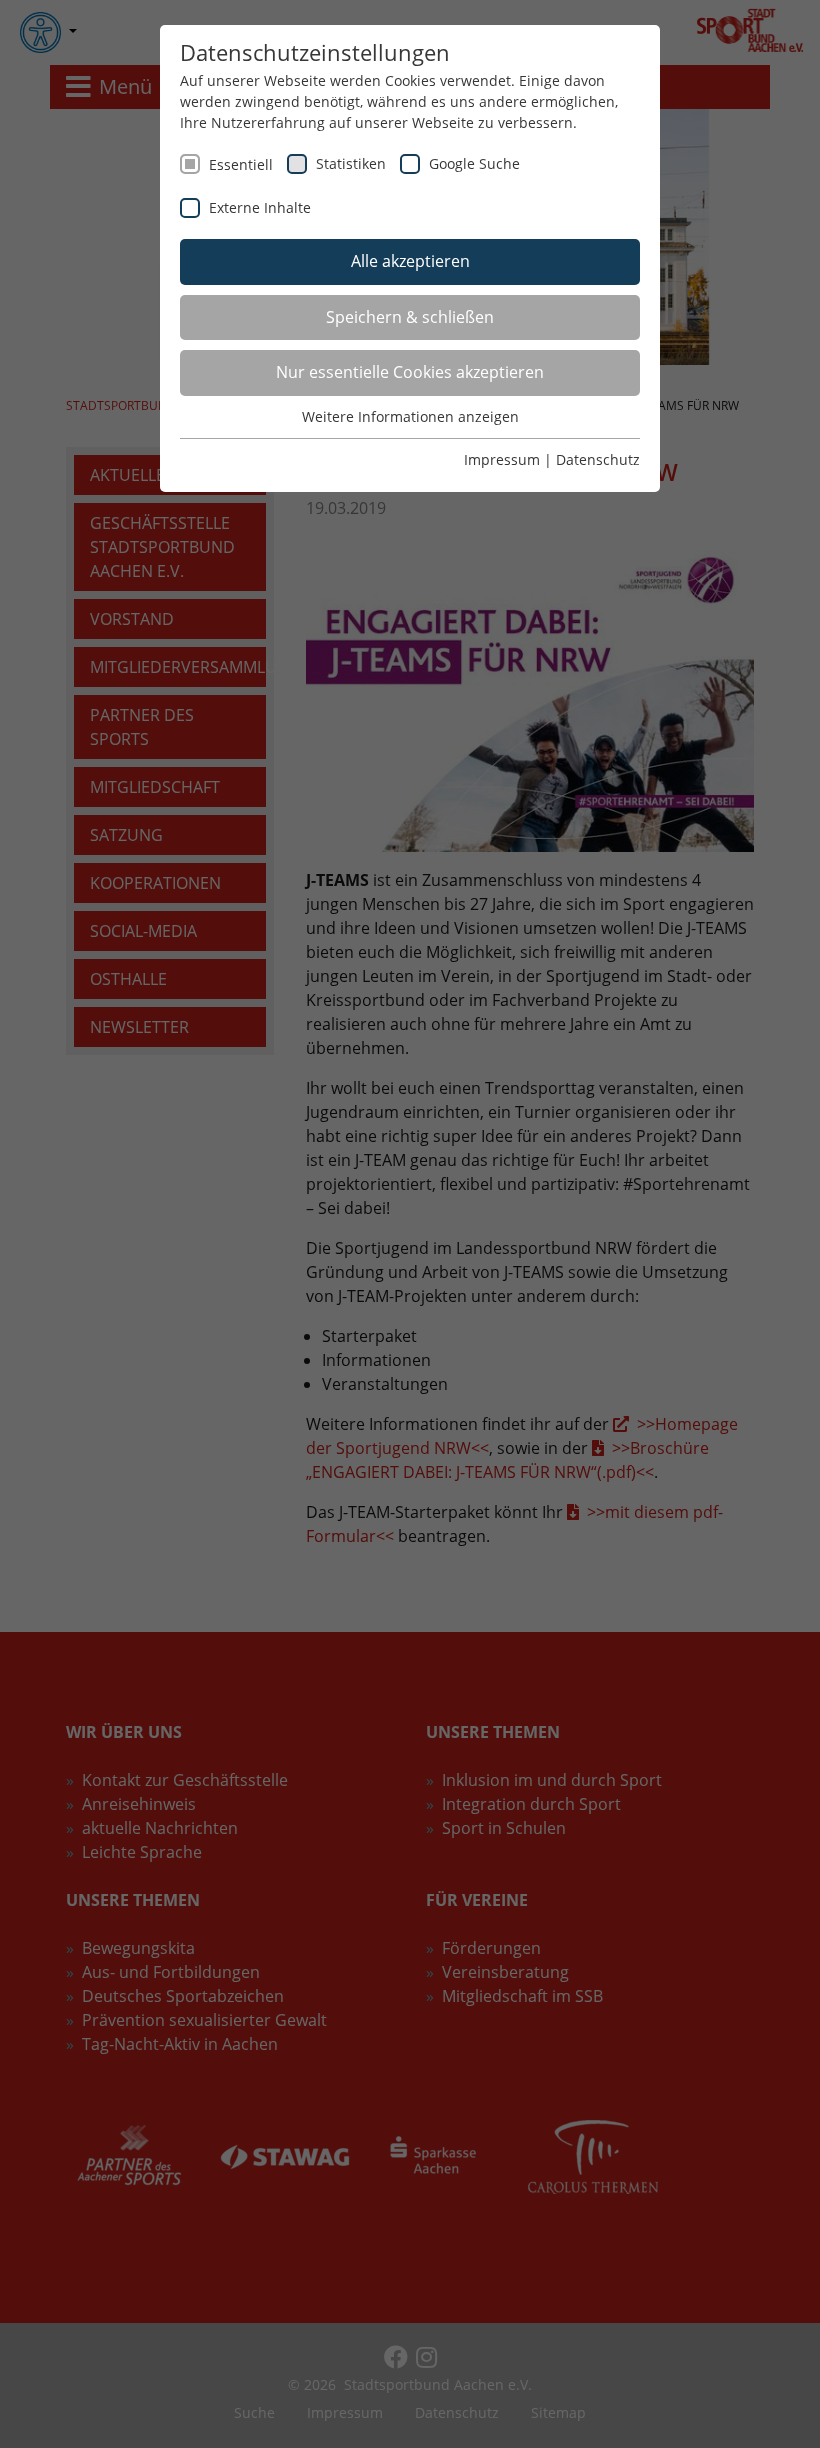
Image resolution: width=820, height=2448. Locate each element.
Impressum (502, 459)
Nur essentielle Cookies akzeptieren (410, 372)
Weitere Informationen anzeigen (410, 416)
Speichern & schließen (410, 317)
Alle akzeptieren (410, 261)
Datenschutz (598, 459)
